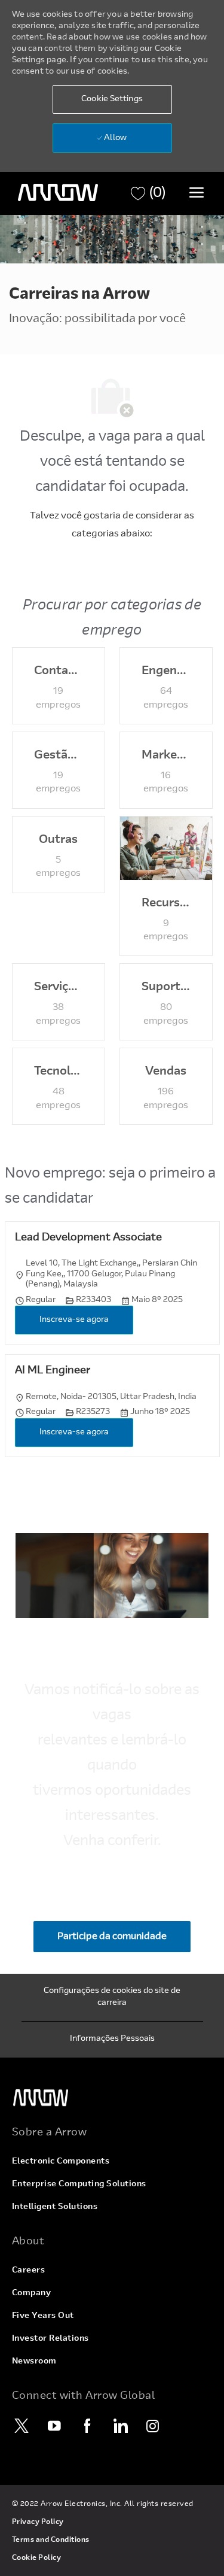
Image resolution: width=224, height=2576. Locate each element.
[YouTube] (55, 2426)
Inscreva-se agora (74, 1320)
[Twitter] (22, 2426)
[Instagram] (154, 2426)
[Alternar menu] (197, 192)
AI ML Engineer (53, 1371)
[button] (112, 99)
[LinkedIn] (121, 2426)
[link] (112, 2098)
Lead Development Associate (88, 1238)
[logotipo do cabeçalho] (58, 193)
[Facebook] (88, 2426)
